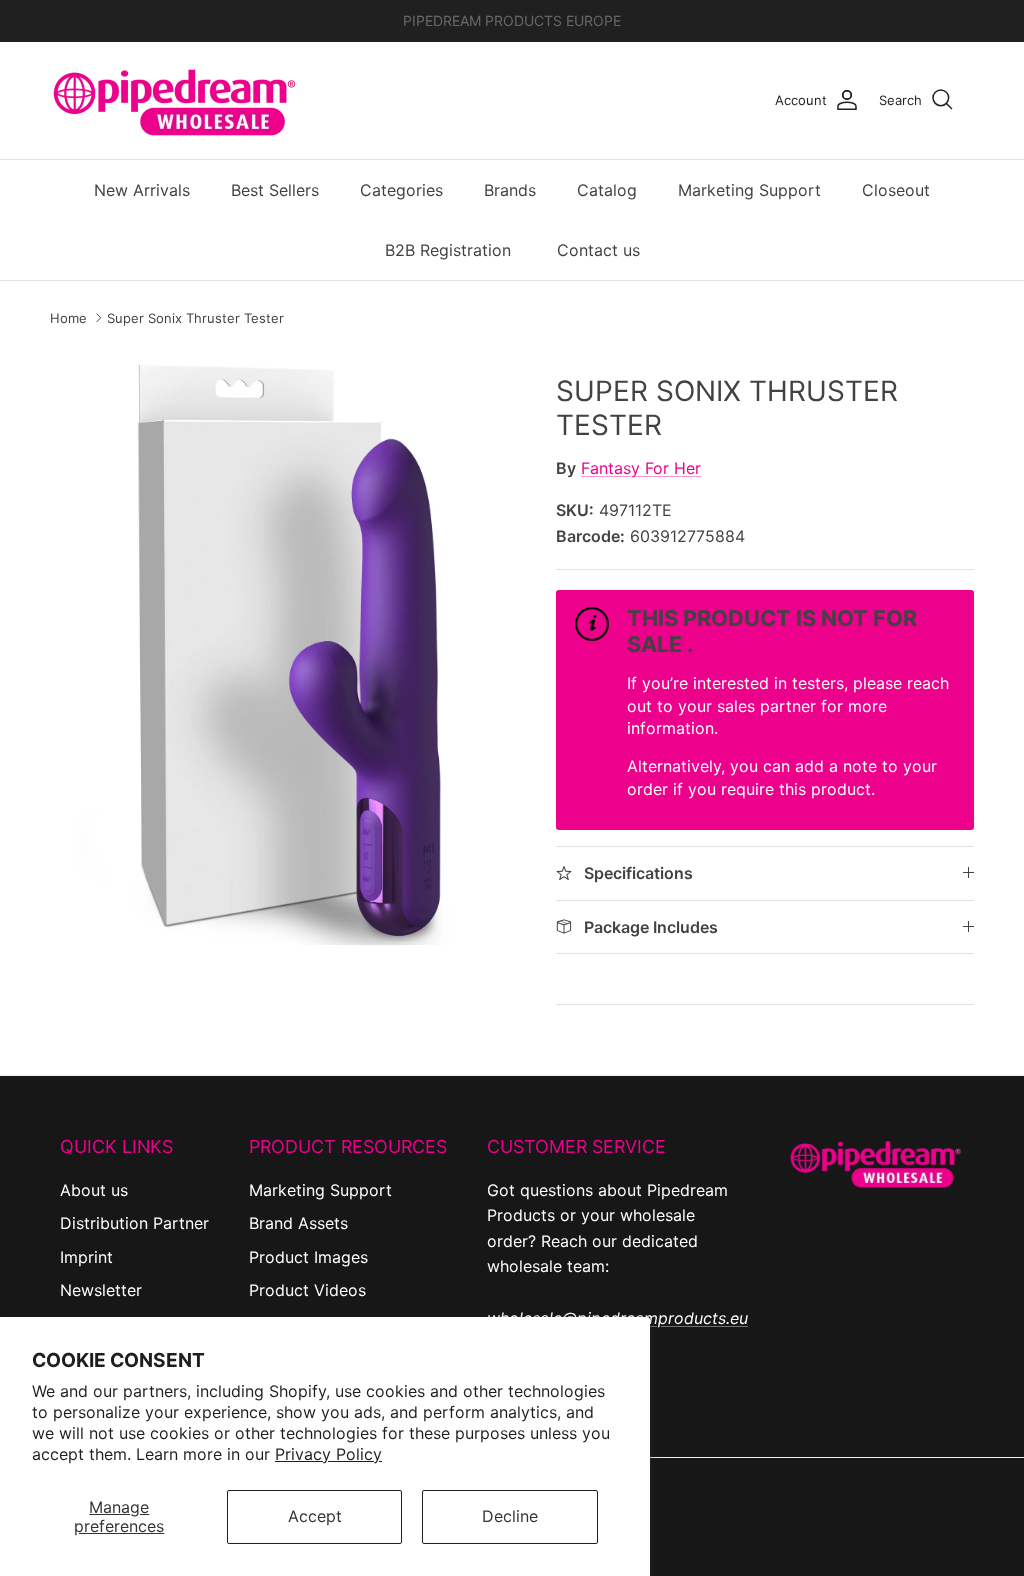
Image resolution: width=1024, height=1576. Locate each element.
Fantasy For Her (641, 468)
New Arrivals (142, 190)
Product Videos (307, 1290)
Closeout (896, 190)
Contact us (598, 250)
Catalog (607, 190)
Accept (315, 1516)
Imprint (86, 1257)
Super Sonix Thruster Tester (195, 318)
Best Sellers (275, 190)
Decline (510, 1516)
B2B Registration (448, 250)
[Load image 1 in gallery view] (281, 646)
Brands (510, 190)
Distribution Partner (134, 1223)
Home (68, 318)
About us (94, 1190)
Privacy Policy (328, 1454)
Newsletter (101, 1290)
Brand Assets (298, 1223)
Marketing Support (749, 190)
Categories (401, 190)
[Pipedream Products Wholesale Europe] (175, 100)
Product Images (308, 1257)
